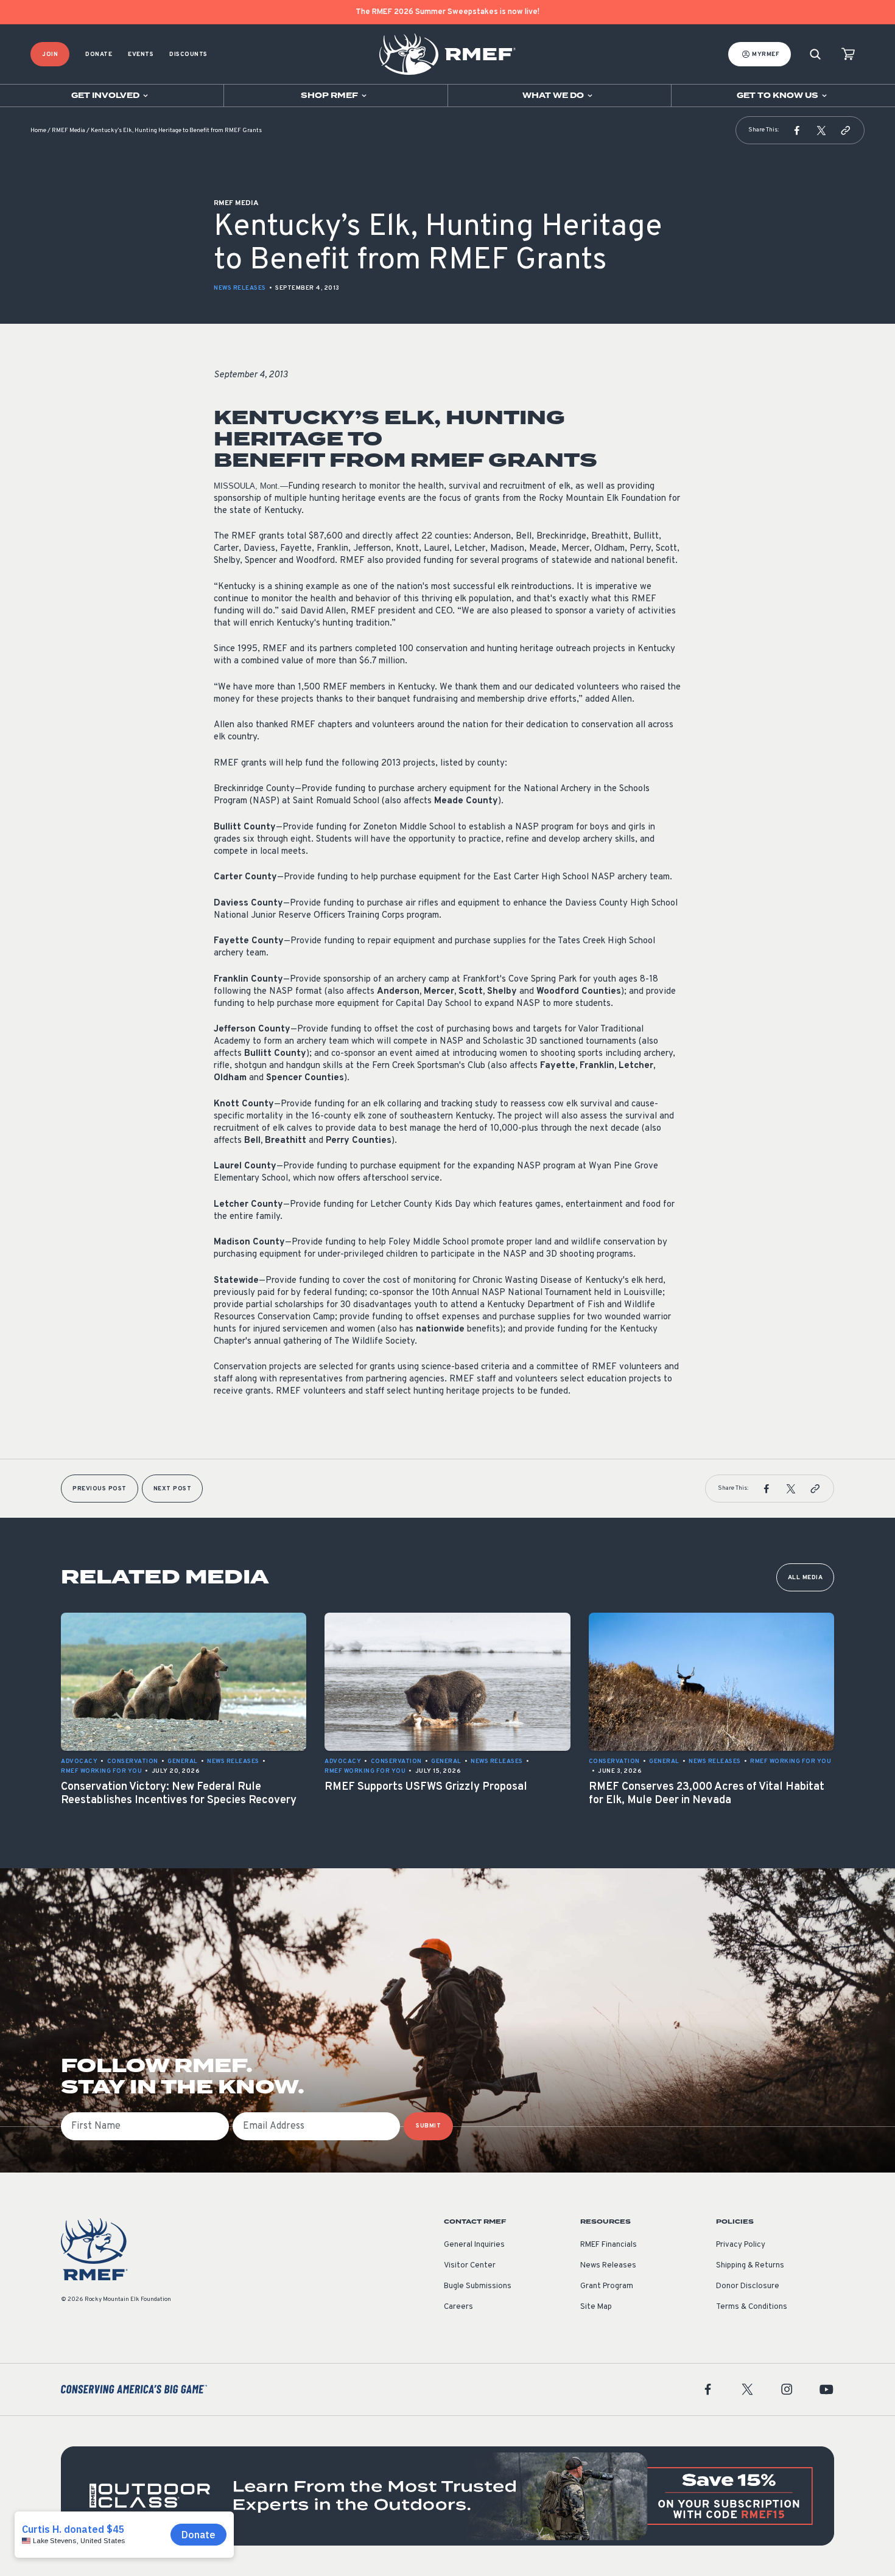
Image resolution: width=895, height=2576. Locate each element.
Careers (458, 2307)
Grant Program (607, 2286)
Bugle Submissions (478, 2286)
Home (38, 131)
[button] (797, 130)
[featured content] (447, 2496)
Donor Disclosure (748, 2286)
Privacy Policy (741, 2245)
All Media (805, 1578)
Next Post (173, 1489)
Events (141, 54)
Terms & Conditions (752, 2307)
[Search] (815, 54)
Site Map (596, 2307)
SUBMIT (428, 2126)
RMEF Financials (609, 2245)
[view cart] (848, 54)
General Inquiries (474, 2245)
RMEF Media (68, 131)
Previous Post (100, 1489)
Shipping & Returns (750, 2266)
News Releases (240, 288)
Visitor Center (470, 2266)
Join (50, 54)
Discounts (188, 54)
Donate (99, 54)
